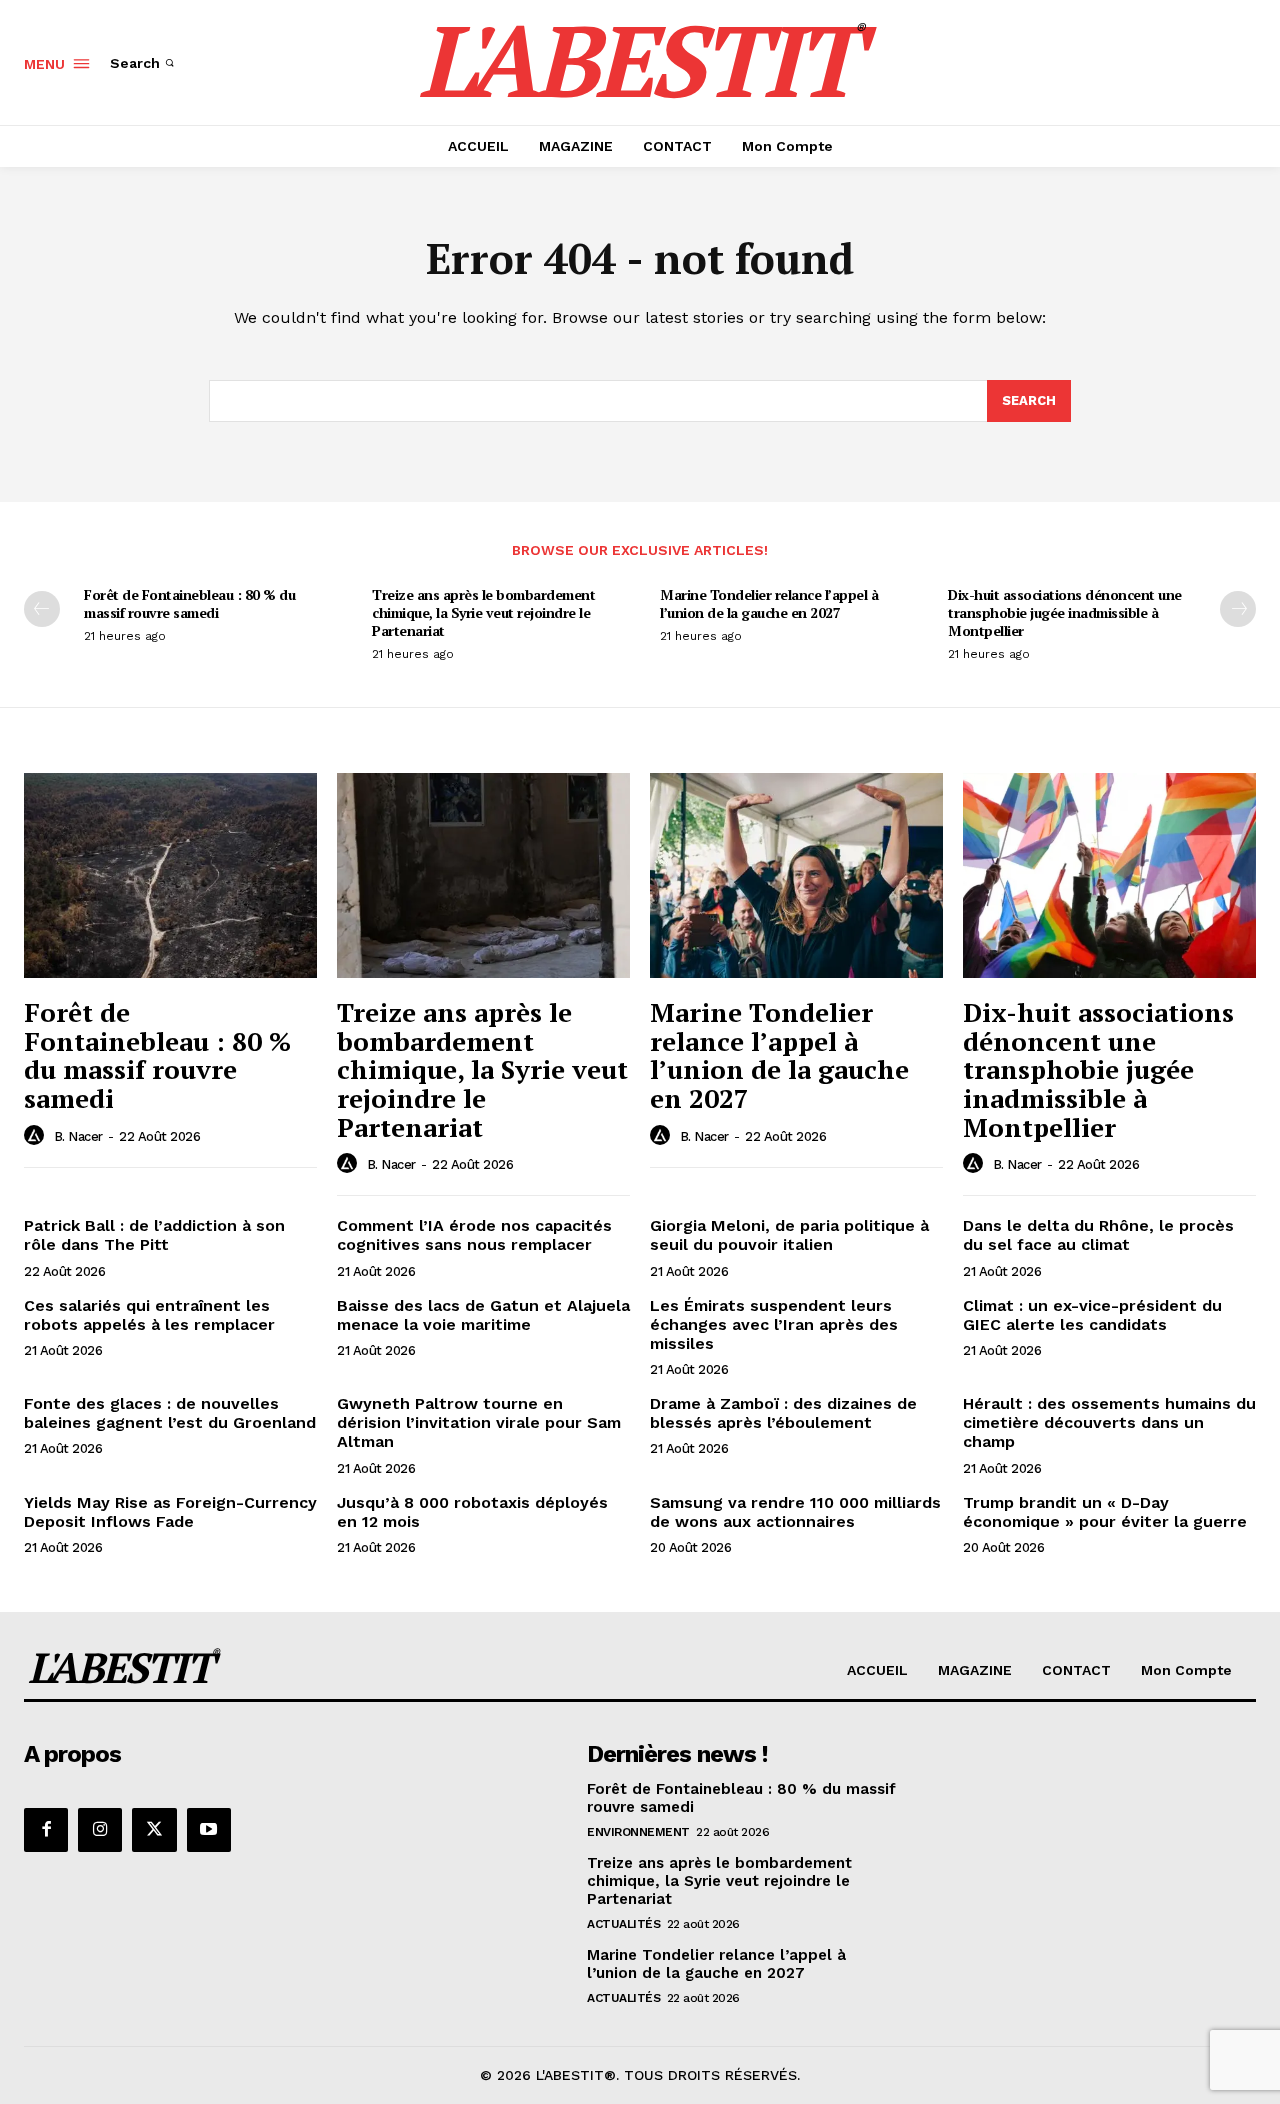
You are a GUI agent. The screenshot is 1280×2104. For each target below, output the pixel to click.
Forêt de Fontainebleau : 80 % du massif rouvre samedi (189, 603)
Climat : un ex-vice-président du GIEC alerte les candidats (1092, 1315)
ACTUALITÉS (623, 1924)
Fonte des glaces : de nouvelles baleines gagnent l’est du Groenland (170, 1413)
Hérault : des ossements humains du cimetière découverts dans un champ (1109, 1422)
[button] (144, 63)
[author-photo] (37, 1136)
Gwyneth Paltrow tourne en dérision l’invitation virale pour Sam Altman (479, 1422)
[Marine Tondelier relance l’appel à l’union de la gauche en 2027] (796, 875)
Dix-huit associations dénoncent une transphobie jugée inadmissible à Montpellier (1065, 612)
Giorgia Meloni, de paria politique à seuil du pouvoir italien (789, 1235)
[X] (154, 1830)
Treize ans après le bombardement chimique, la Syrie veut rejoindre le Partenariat (483, 612)
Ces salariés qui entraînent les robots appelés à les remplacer (149, 1315)
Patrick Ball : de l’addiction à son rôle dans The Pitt (154, 1235)
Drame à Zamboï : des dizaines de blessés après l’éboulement (783, 1413)
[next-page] (1238, 609)
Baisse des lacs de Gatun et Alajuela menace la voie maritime (483, 1315)
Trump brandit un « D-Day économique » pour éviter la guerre (1105, 1512)
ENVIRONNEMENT (638, 1832)
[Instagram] (100, 1830)
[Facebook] (46, 1830)
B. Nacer (78, 1136)
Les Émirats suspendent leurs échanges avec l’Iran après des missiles (774, 1324)
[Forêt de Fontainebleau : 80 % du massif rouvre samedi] (170, 875)
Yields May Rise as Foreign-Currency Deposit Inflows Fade (170, 1512)
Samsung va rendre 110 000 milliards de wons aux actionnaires (795, 1512)
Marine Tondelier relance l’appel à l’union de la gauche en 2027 (769, 603)
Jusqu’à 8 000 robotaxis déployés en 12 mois (472, 1512)
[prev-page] (42, 609)
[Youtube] (209, 1830)
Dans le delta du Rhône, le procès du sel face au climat (1098, 1235)
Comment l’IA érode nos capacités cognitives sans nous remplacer (474, 1235)
